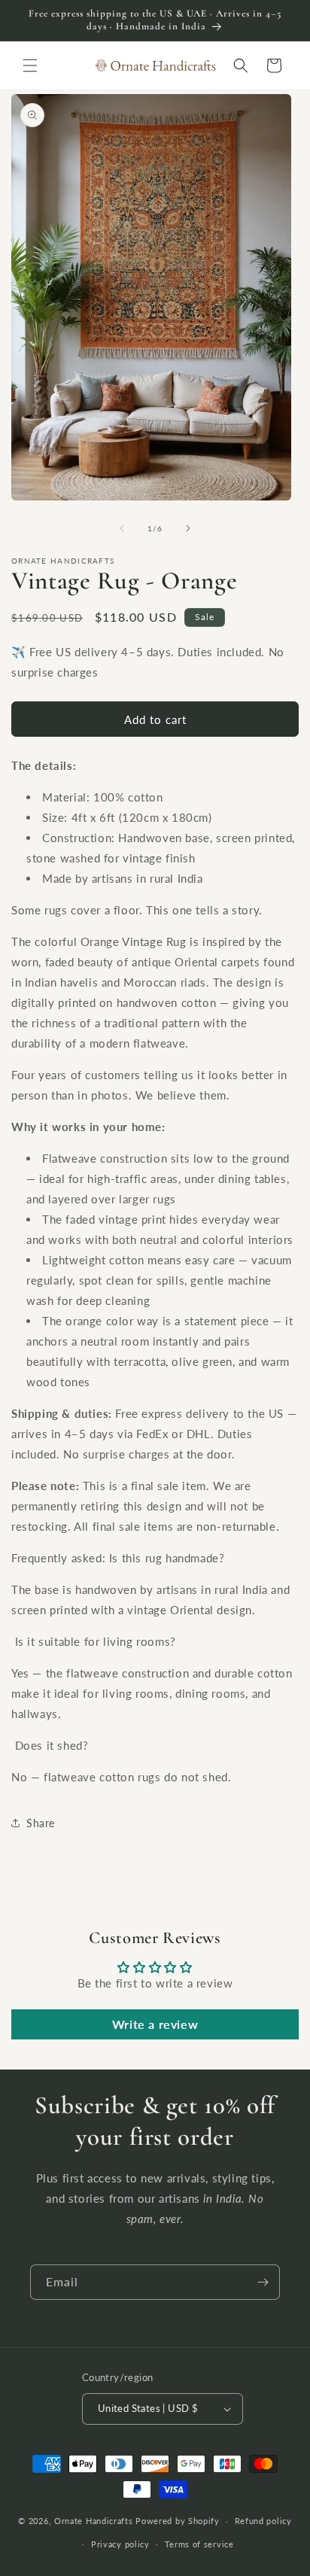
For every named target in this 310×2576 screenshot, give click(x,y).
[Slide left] (122, 528)
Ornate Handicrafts (94, 2521)
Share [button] (41, 1823)
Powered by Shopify (178, 2521)
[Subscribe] (263, 2282)
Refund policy (263, 2521)
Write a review (155, 2024)
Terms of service (199, 2544)
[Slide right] (188, 528)
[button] (30, 65)
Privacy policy (120, 2544)
